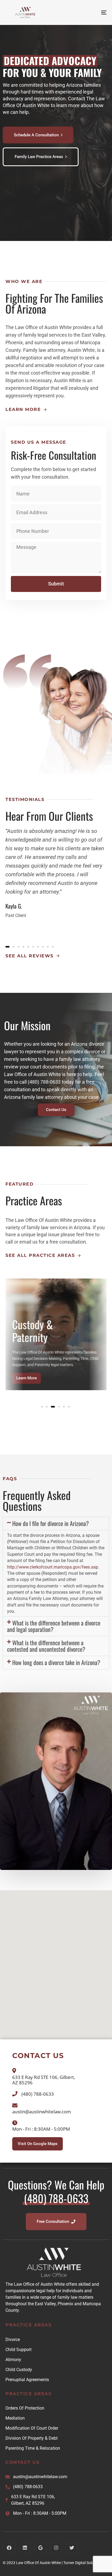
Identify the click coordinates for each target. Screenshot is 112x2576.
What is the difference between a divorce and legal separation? (54, 1626)
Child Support (18, 2350)
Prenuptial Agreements (27, 2380)
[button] (56, 1524)
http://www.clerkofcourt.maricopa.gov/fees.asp (53, 1567)
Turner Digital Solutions (83, 2563)
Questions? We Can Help (56, 2191)
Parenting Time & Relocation (33, 2448)
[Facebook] (9, 2548)
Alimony (13, 2360)
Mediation (15, 2418)
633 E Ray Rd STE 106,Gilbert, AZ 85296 (33, 2500)
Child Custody (19, 2370)
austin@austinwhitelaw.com (40, 2477)
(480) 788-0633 (28, 2487)
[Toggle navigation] (90, 12)
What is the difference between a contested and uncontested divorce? (46, 1646)
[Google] (41, 2548)
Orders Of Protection (25, 2408)
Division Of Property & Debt (32, 2438)
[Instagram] (56, 2548)
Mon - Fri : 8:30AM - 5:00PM (40, 2513)
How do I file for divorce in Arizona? (51, 1523)
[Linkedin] (25, 2548)
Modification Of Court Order (32, 2428)
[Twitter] (72, 2548)
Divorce (13, 2340)
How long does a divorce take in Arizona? (56, 1662)
